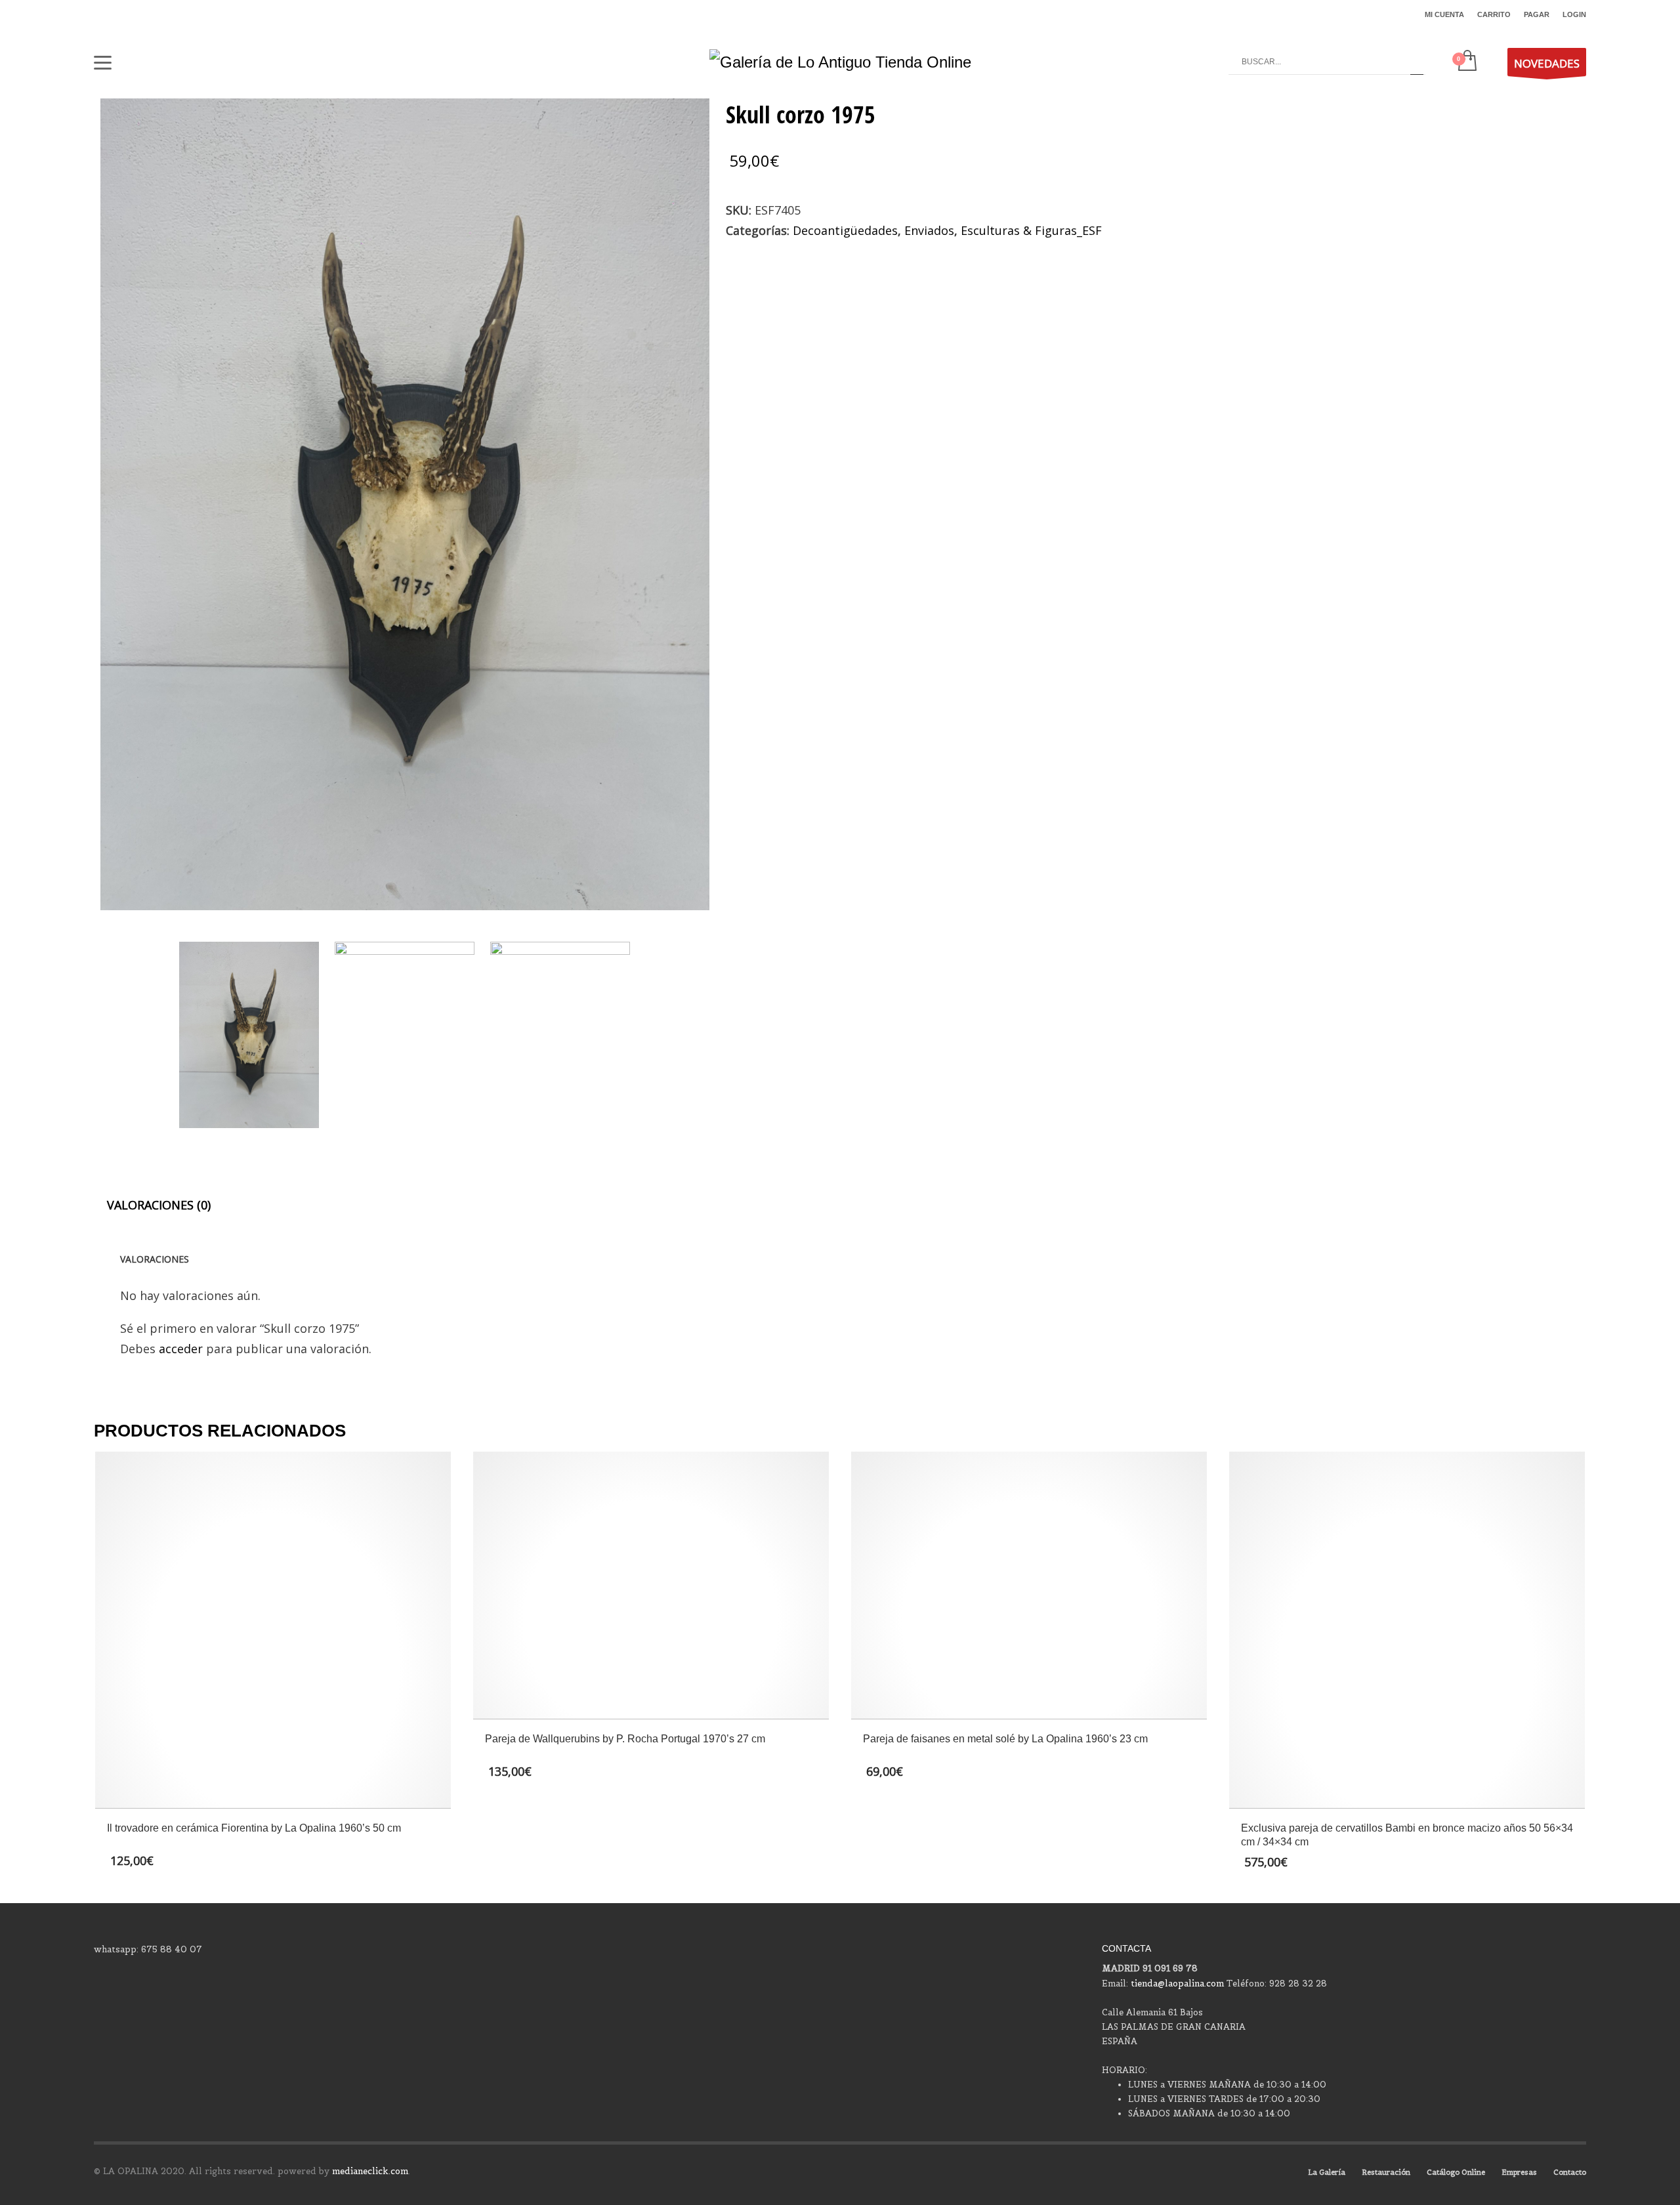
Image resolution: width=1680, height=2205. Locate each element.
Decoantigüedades (845, 230)
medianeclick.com (370, 2171)
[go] (1417, 62)
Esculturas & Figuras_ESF (1031, 230)
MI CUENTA (1444, 14)
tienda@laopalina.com (1177, 1984)
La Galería (1327, 2172)
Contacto (1570, 2172)
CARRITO (1494, 14)
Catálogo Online (1456, 2172)
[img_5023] (405, 504)
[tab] (159, 1205)
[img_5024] (405, 1035)
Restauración (1386, 2172)
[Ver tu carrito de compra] (1466, 62)
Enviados (929, 230)
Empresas (1519, 2172)
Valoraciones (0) (159, 1205)
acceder (181, 1349)
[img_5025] (560, 1035)
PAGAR (1537, 14)
